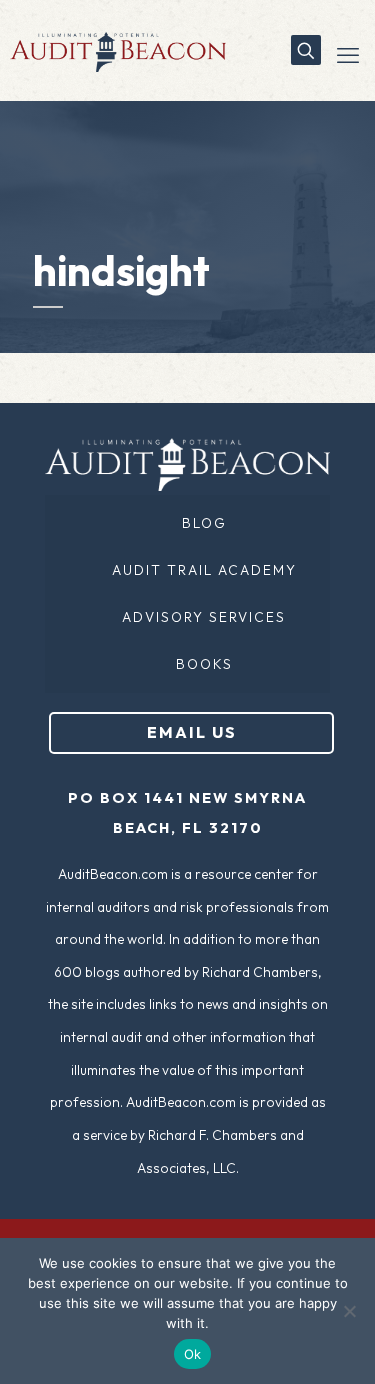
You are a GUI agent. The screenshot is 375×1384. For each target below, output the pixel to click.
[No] (350, 1311)
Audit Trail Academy (204, 570)
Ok (193, 1354)
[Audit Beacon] (113, 50)
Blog (204, 523)
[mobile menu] (348, 55)
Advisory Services (204, 617)
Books (204, 664)
